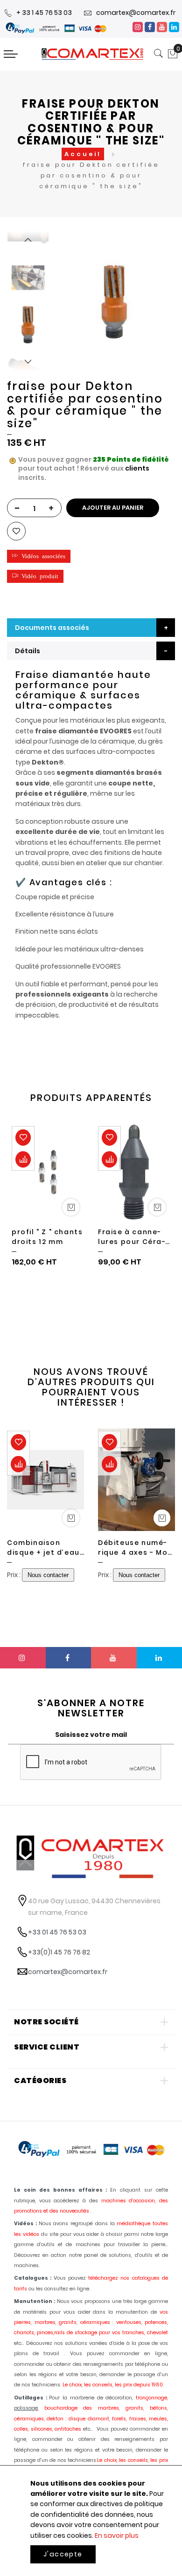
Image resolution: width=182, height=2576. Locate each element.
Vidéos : (25, 2224)
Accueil (83, 154)
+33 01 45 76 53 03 (57, 1932)
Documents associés (52, 628)
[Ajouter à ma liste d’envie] (16, 531)
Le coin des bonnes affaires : (60, 2190)
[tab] (91, 651)
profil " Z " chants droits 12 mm (47, 1237)
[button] (39, 556)
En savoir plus (117, 2535)
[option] (28, 324)
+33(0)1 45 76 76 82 (59, 1952)
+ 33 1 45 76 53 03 (44, 13)
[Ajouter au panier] (71, 1207)
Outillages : (31, 2398)
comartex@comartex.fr (136, 13)
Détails (28, 651)
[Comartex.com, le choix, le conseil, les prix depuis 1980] (92, 54)
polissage (26, 2408)
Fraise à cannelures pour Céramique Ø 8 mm (132, 1237)
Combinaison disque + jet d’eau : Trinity (45, 1548)
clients (137, 468)
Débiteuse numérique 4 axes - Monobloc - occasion (135, 1548)
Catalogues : (33, 2278)
